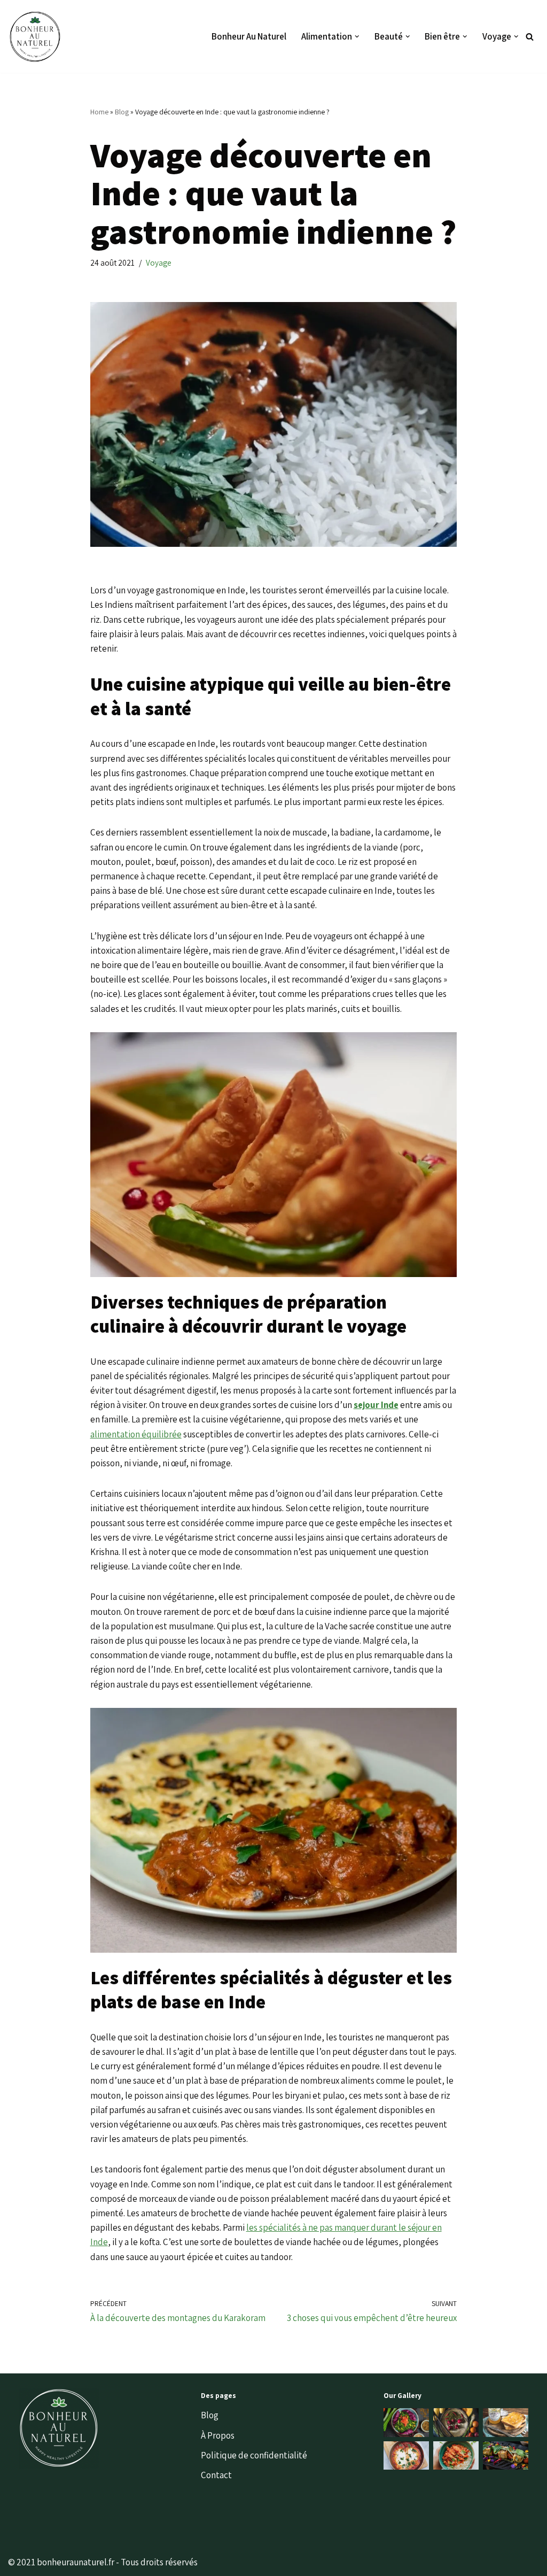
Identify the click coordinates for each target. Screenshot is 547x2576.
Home (99, 112)
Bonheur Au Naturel (249, 36)
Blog (122, 112)
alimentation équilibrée (136, 1434)
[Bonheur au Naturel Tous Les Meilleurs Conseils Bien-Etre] (35, 36)
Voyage (159, 262)
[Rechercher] (530, 37)
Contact (216, 2475)
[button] (357, 37)
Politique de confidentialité (254, 2455)
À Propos (218, 2435)
